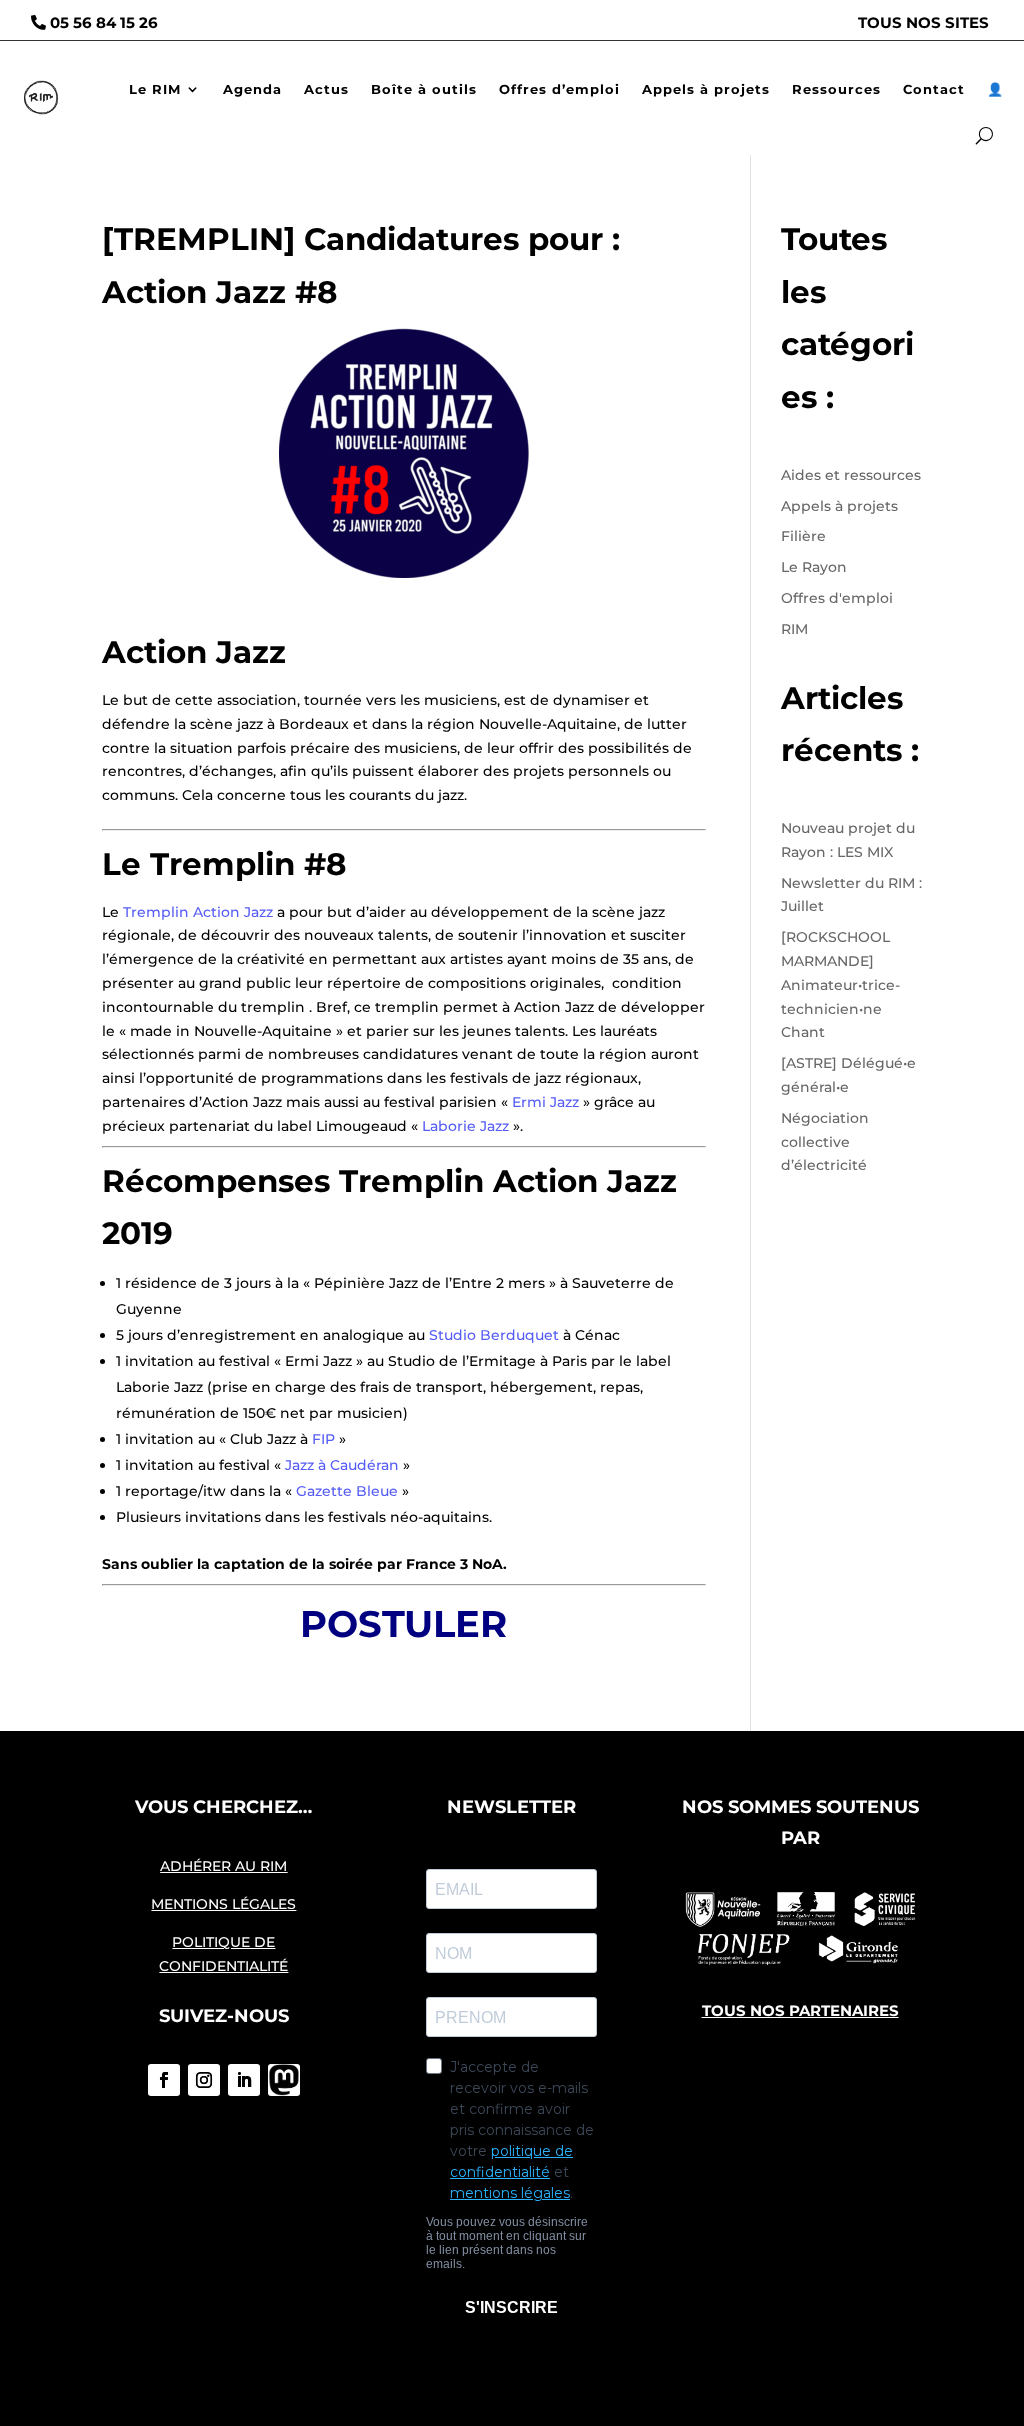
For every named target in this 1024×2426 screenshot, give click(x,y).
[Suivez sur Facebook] (164, 2080)
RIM (794, 629)
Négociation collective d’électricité (825, 1142)
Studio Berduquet (494, 1335)
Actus (326, 89)
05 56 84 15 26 (104, 22)
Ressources (836, 89)
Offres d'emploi (837, 598)
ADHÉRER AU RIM (223, 1866)
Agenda (252, 89)
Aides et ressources (851, 475)
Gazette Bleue (347, 1491)
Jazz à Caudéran (342, 1465)
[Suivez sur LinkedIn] (244, 2080)
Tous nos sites (923, 22)
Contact (934, 89)
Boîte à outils (424, 89)
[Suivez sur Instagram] (204, 2080)
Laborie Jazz (465, 1126)
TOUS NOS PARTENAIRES (800, 2010)
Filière (803, 536)
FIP (323, 1439)
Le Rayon (814, 567)
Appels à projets (706, 89)
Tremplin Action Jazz (198, 912)
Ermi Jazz (545, 1102)
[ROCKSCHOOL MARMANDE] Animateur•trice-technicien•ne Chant (840, 984)
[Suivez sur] (284, 2080)
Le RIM (155, 89)
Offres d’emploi (559, 89)
